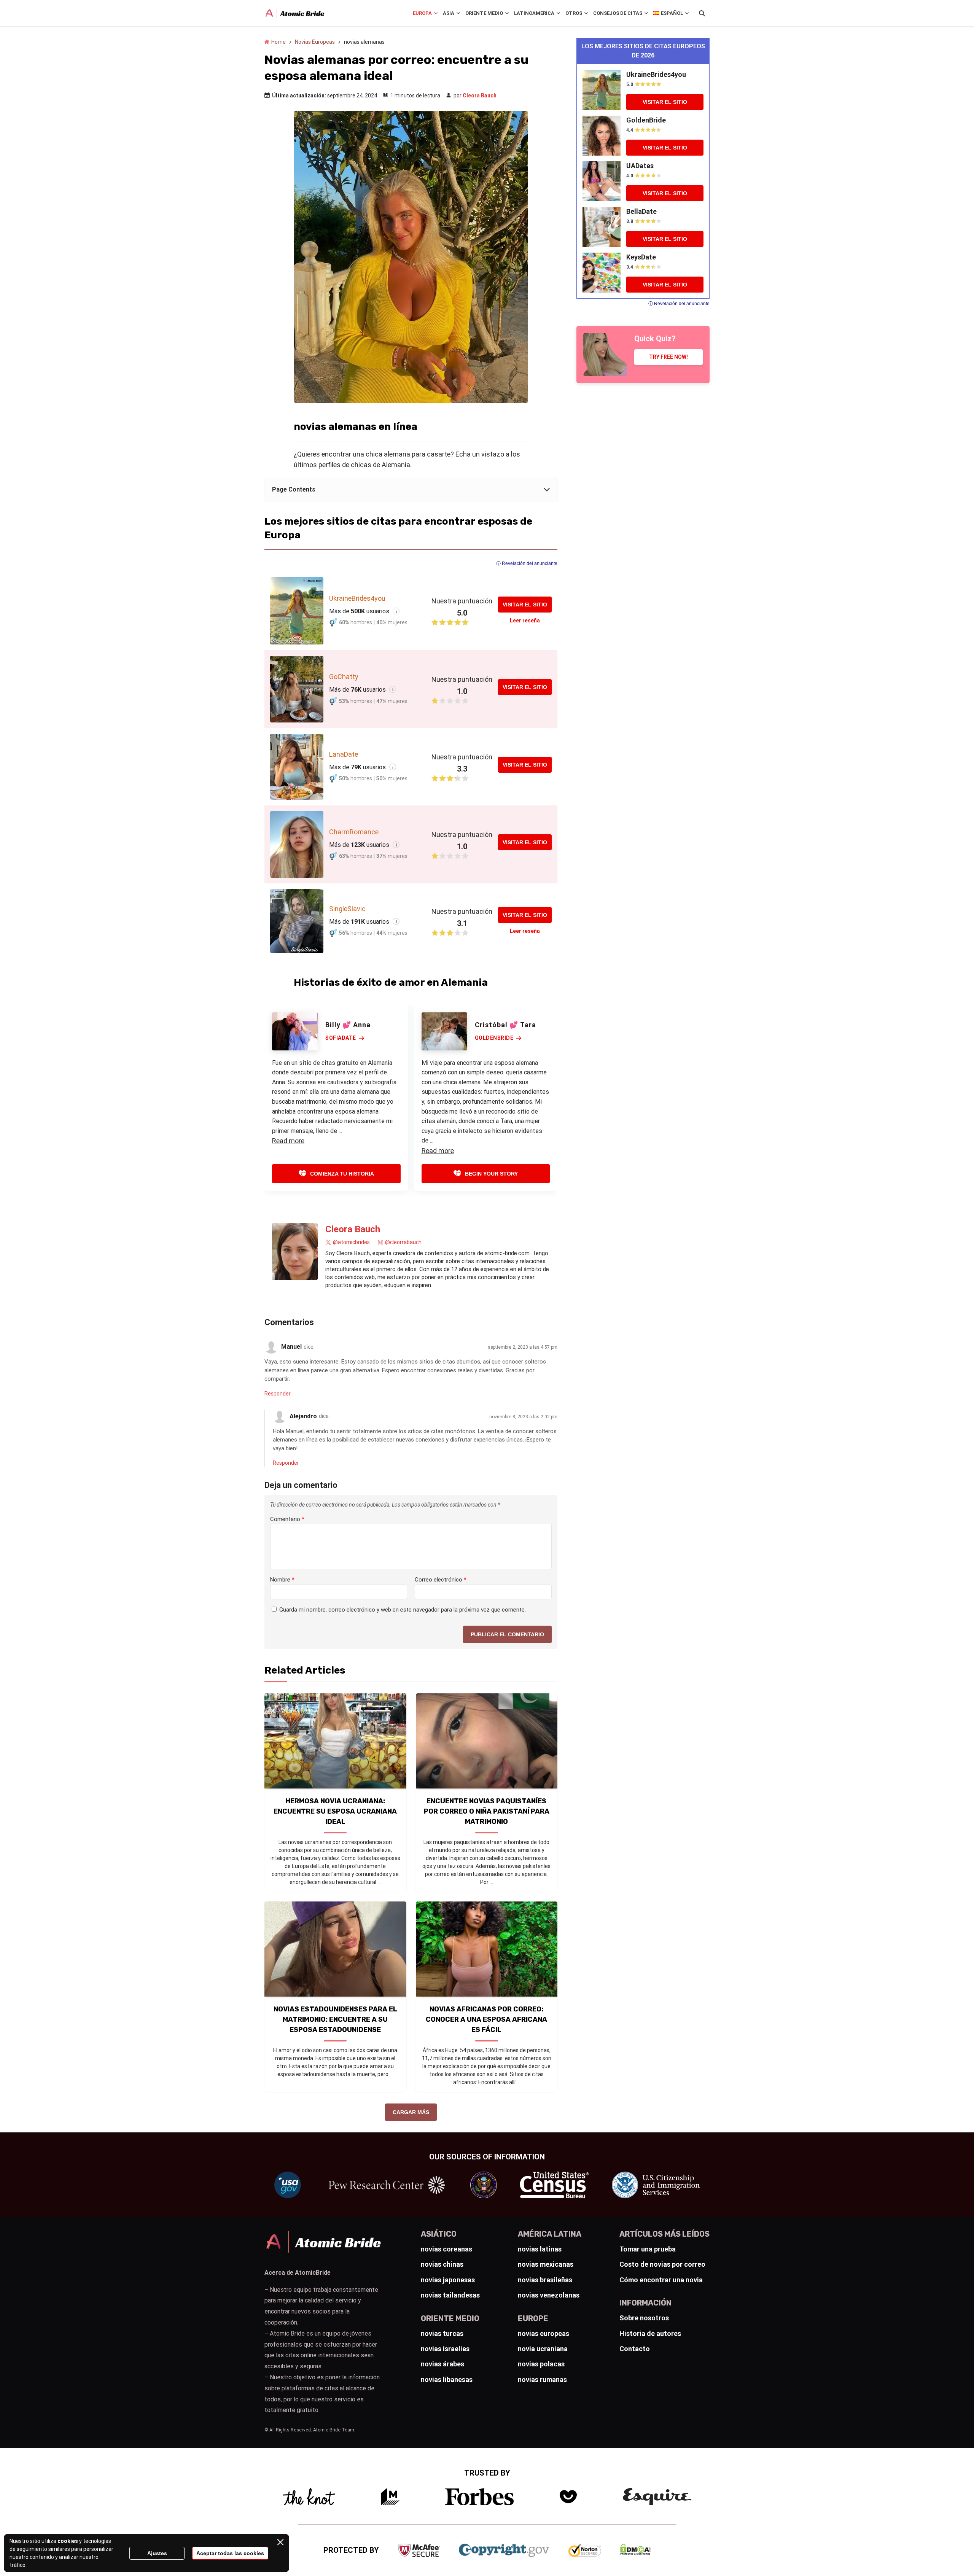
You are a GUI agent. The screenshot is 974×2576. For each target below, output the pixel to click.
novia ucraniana (543, 2349)
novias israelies (445, 2349)
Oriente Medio (484, 13)
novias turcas (442, 2333)
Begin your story (491, 1174)
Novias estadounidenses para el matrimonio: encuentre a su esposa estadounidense (335, 2019)
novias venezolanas (549, 2295)
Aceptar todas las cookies (230, 2553)
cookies (68, 2541)
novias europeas (543, 2333)
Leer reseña (525, 621)
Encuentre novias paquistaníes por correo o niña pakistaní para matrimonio (487, 1811)
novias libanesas (447, 2379)
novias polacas (541, 2364)
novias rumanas (542, 2379)
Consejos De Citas (618, 13)
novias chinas (442, 2264)
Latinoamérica (534, 13)
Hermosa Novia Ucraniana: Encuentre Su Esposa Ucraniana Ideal (335, 1811)
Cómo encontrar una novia (661, 2280)
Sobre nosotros (644, 2318)
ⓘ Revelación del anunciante (527, 563)
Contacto (635, 2349)
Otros (574, 13)
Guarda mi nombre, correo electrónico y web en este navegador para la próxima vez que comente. (403, 1610)
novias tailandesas (450, 2295)
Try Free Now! (668, 357)
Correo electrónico (441, 1580)
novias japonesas (448, 2280)
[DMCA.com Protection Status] (635, 2553)
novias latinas (540, 2249)
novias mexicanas (546, 2264)
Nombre (282, 1580)
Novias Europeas (315, 42)
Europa (422, 13)
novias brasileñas (545, 2280)
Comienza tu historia (342, 1174)
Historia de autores (650, 2333)
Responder (278, 1394)
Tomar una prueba (648, 2249)
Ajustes (157, 2553)
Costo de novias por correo (662, 2264)
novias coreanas (446, 2249)
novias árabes (442, 2364)
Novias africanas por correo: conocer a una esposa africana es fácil (486, 2019)
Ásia (449, 13)
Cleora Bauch (480, 95)
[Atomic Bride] (295, 13)
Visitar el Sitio (525, 605)
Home (279, 42)
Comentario (287, 1519)
